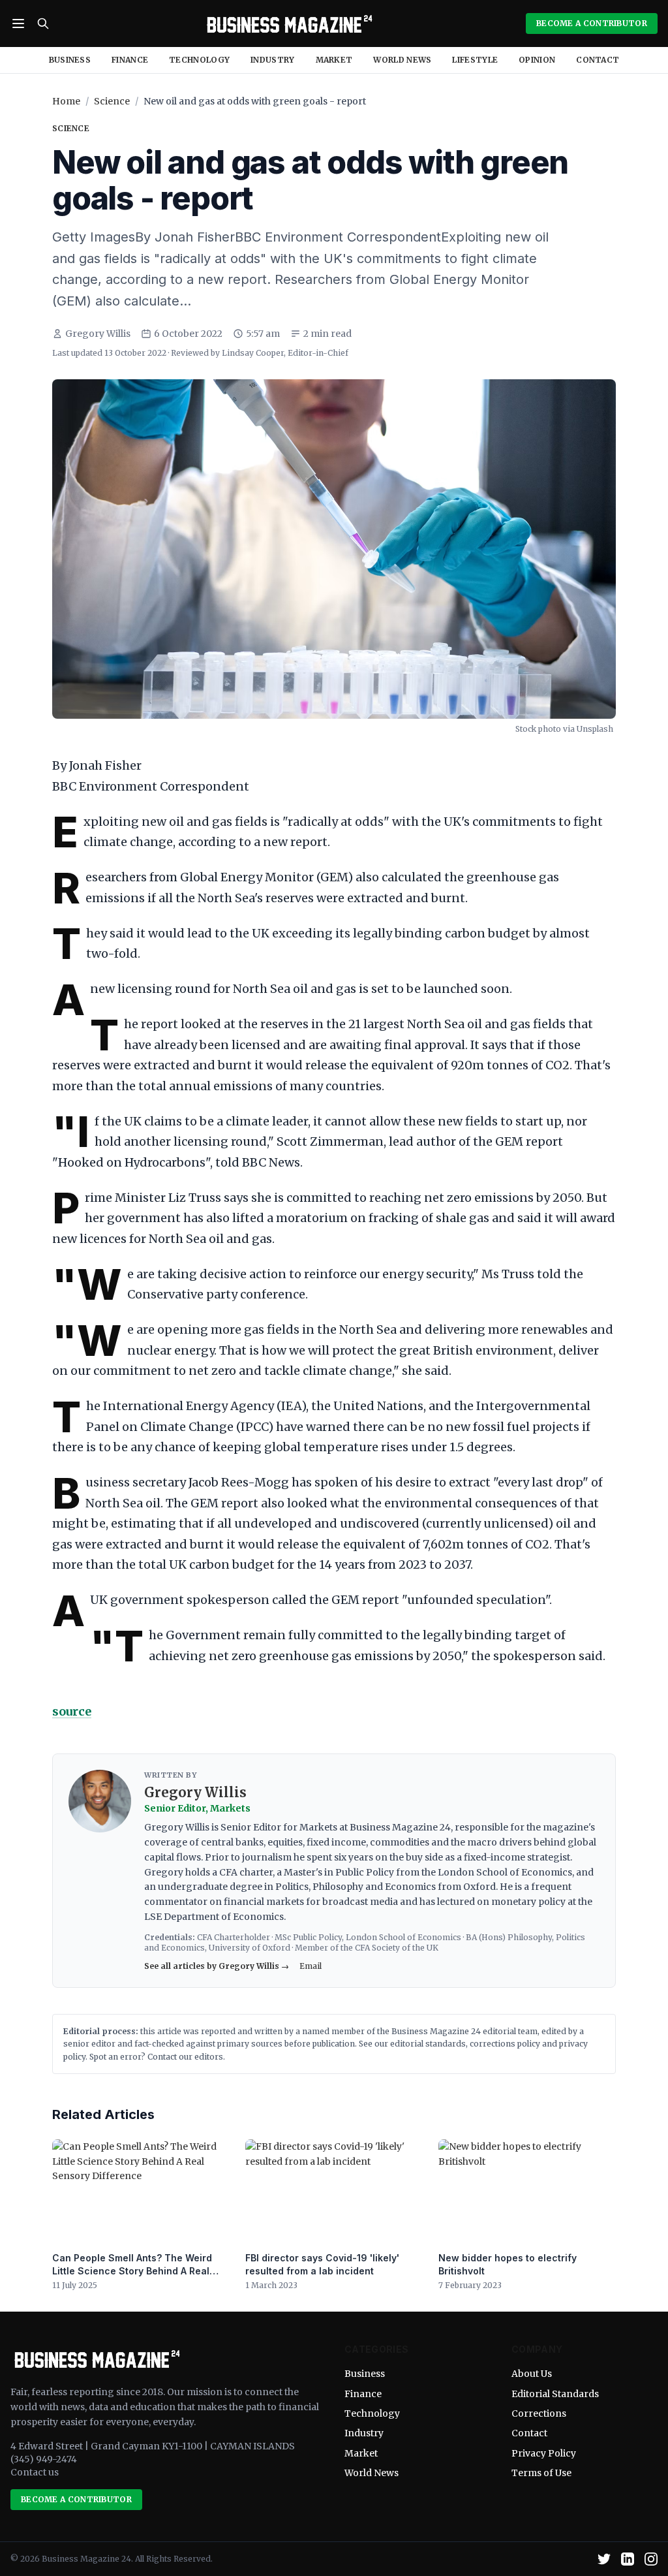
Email (311, 1966)
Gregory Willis (98, 334)
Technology (199, 60)
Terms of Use (541, 2473)
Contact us (35, 2472)
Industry (272, 60)
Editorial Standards (555, 2394)
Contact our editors (185, 2057)
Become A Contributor (592, 23)
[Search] (43, 24)
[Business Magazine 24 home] (288, 24)
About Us (532, 2374)
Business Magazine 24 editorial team (464, 2031)
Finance (130, 60)
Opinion (537, 60)
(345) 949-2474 (44, 2459)
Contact (598, 60)
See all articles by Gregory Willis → (217, 1966)
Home (66, 101)
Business (70, 60)
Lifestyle (475, 60)
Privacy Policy (544, 2453)
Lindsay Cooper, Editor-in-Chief (285, 353)
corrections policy (505, 2044)
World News (402, 60)
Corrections (539, 2413)
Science (112, 101)
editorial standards (428, 2044)
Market (334, 60)
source (72, 1711)
